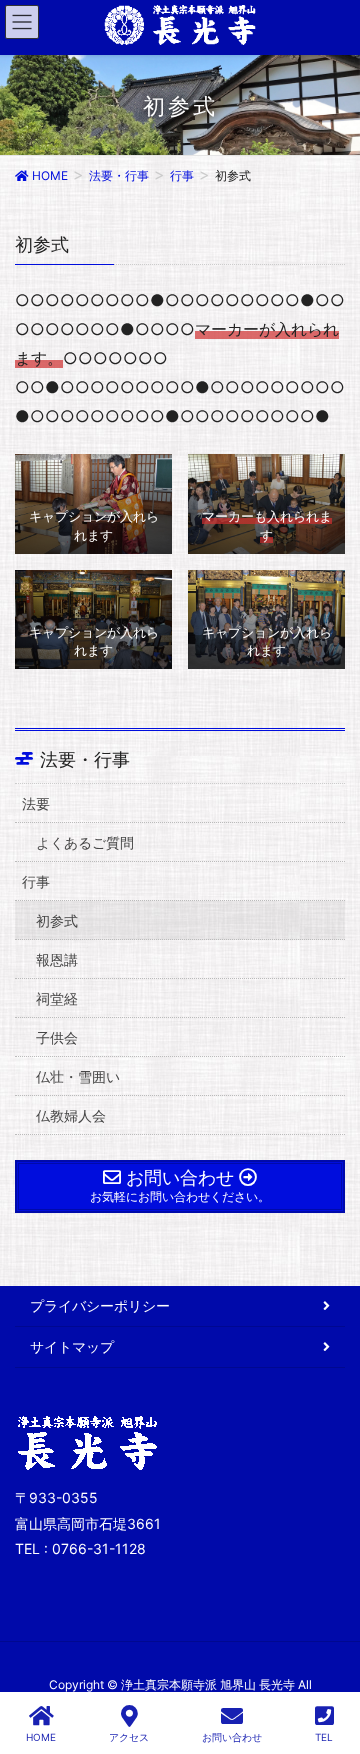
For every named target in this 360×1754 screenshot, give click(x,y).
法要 (36, 803)
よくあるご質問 (85, 842)
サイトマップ (72, 1346)
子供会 (57, 1037)
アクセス (129, 1737)
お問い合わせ (232, 1737)
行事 (36, 881)
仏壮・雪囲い (78, 1076)
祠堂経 (57, 998)
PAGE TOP (326, 1663)
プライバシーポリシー (100, 1305)
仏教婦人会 (71, 1115)
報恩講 (57, 959)
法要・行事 (85, 760)
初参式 (57, 920)
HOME (41, 1737)
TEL (324, 1737)
